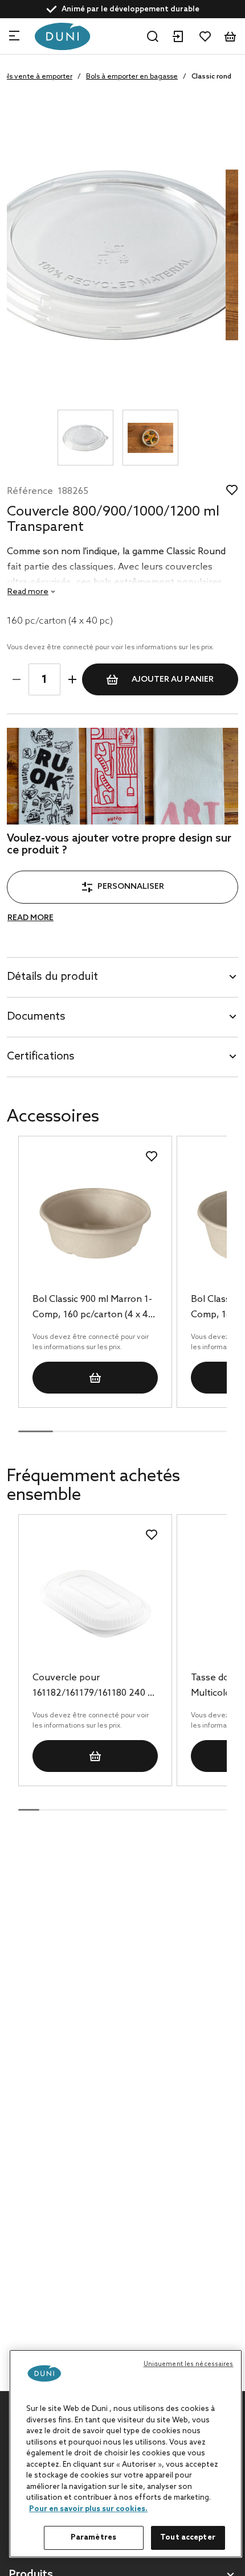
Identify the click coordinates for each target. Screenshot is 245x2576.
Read (28, 592)
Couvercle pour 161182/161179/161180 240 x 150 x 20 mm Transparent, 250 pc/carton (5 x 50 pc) (92, 1687)
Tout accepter (188, 2538)
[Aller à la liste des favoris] (205, 36)
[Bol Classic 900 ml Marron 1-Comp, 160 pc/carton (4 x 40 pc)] (95, 1226)
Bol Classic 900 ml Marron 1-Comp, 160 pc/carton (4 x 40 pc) (93, 1308)
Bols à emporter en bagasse (132, 77)
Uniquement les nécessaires (189, 2364)
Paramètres (93, 2538)
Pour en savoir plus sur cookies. (88, 2509)
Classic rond (211, 77)
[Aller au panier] (230, 36)
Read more (30, 918)
